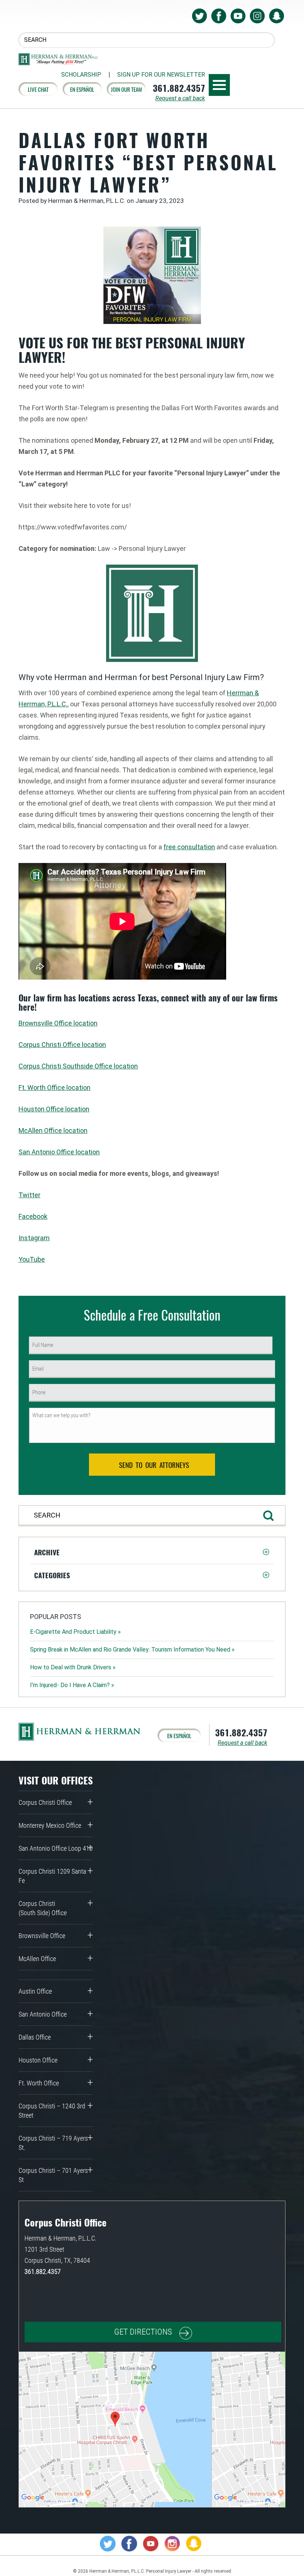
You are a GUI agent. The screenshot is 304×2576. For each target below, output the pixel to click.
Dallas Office (35, 2037)
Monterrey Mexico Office (50, 1825)
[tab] (152, 1552)
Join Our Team (126, 89)
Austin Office (35, 1991)
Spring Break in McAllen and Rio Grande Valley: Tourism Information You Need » (132, 1650)
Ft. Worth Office (39, 2083)
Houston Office (38, 2060)
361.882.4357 (179, 88)
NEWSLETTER (161, 75)
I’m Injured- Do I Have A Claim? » (72, 1685)
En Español (82, 89)
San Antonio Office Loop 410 (56, 1848)
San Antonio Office (43, 2014)
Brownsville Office (42, 1936)
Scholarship (81, 75)
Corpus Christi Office (45, 1802)
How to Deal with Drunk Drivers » (73, 1667)
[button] (152, 1552)
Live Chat (38, 89)
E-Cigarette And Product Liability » (75, 1632)
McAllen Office (37, 1959)
